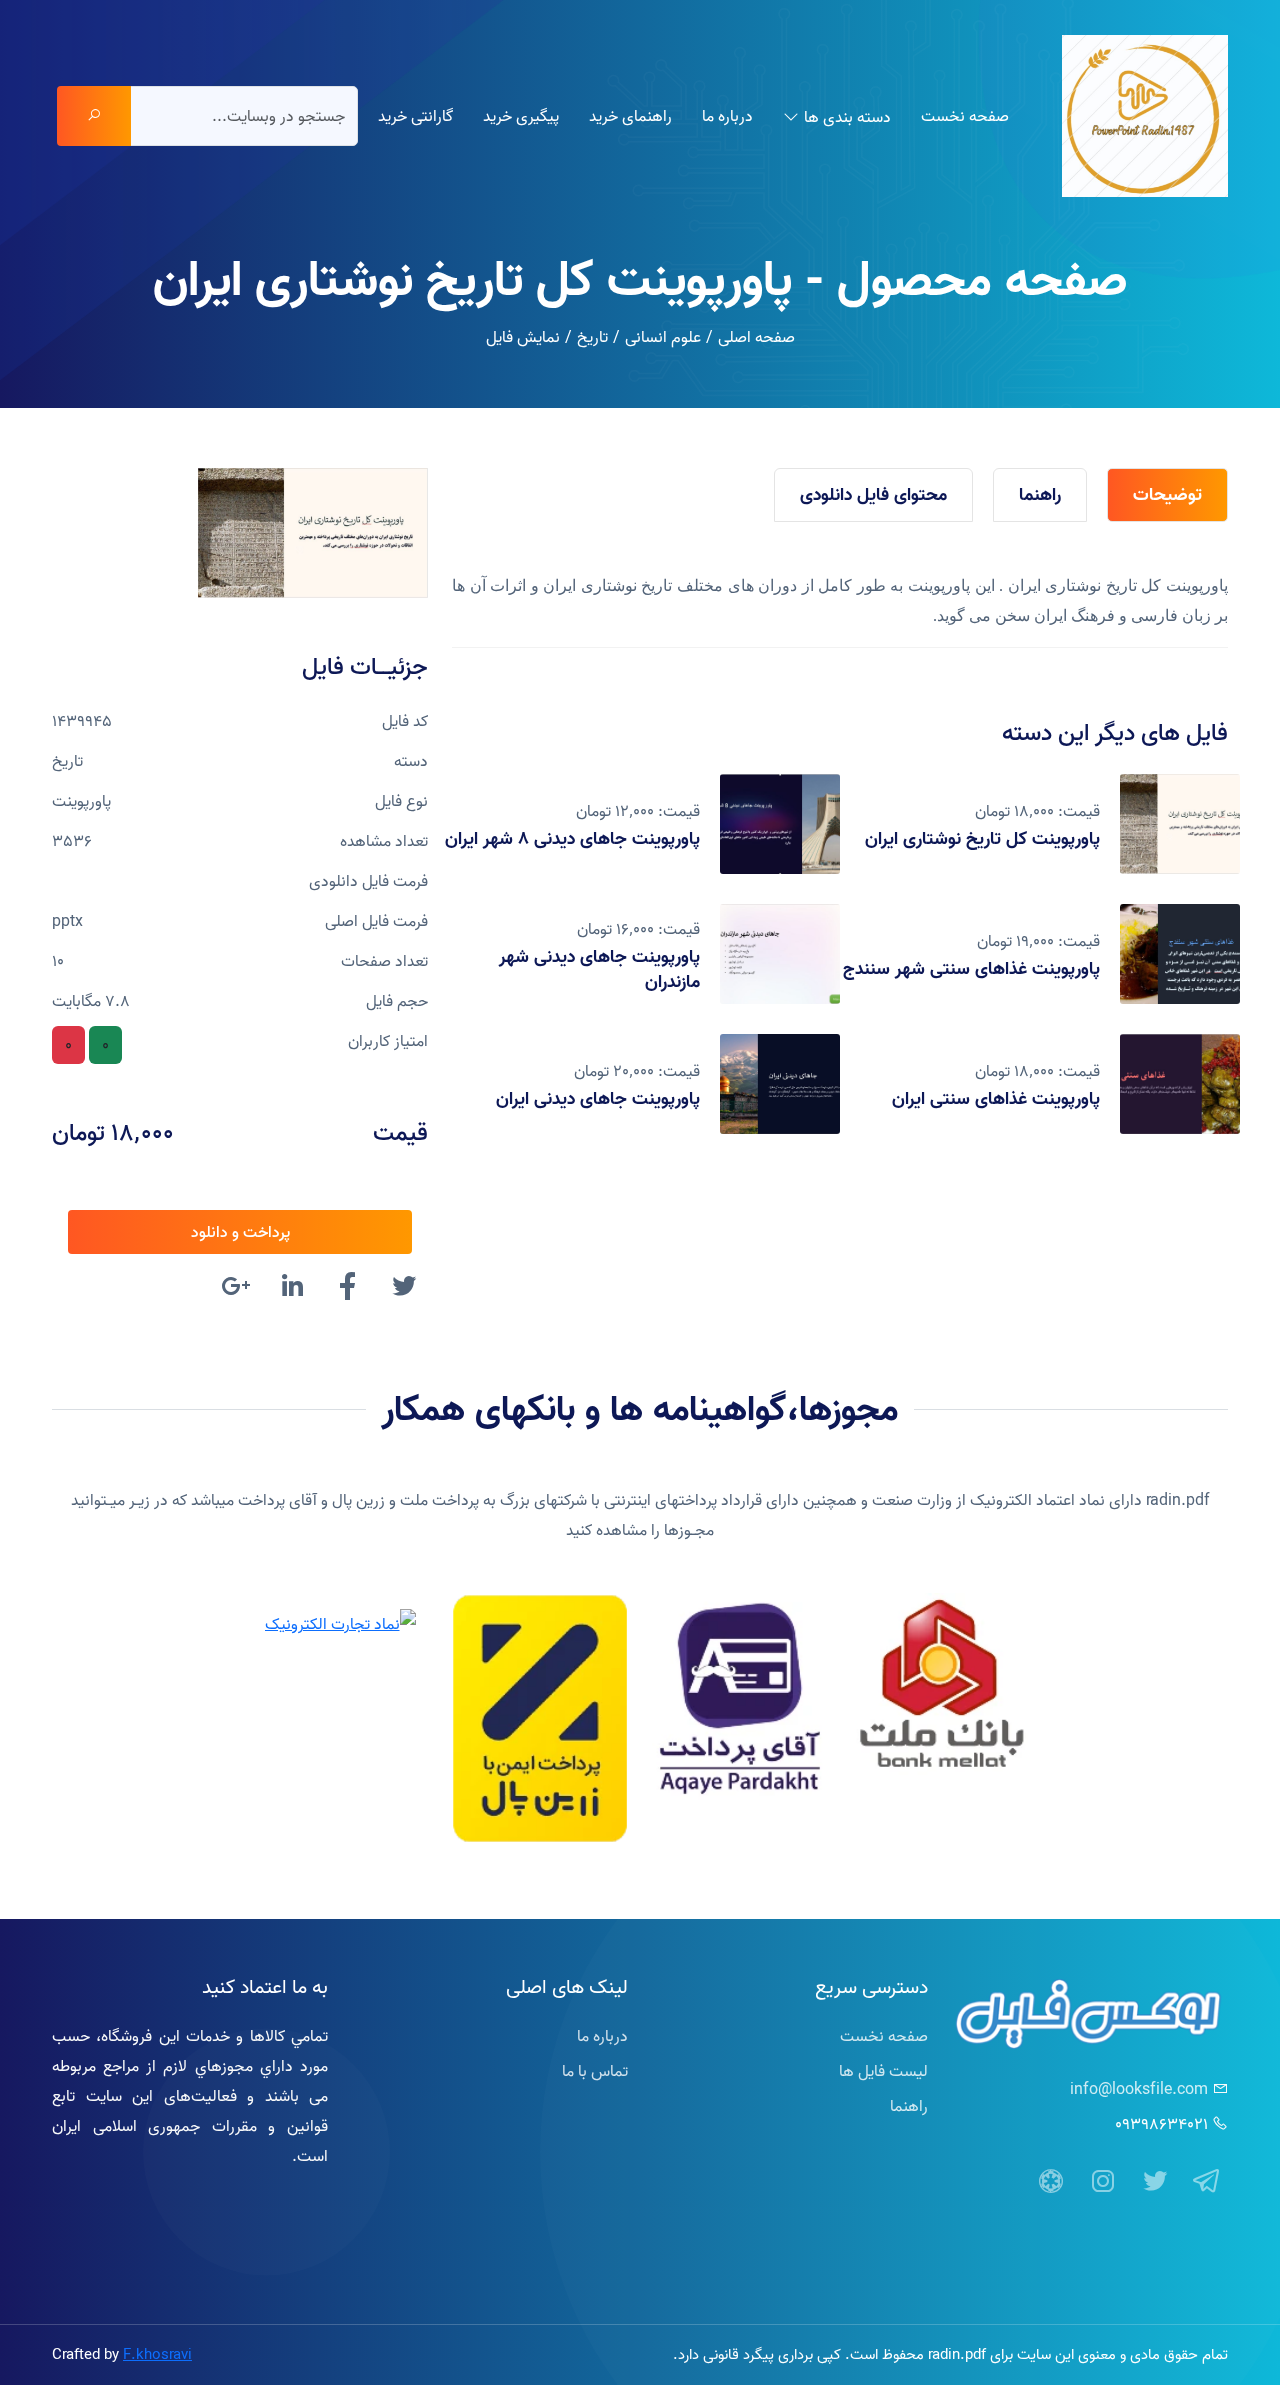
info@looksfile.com (1139, 2089)
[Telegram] (1207, 2182)
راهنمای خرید (630, 116)
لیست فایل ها (883, 2071)
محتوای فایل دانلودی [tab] (873, 494)
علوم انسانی (663, 337)
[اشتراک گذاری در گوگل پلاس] (236, 1289)
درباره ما (727, 116)
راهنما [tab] (1040, 494)
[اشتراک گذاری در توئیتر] (404, 1289)
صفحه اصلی (756, 337)
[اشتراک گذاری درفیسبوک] (348, 1289)
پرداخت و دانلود (240, 1232)
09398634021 (1161, 2124)
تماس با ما (595, 2071)
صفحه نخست (965, 116)
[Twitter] (1155, 2182)
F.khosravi (157, 2354)
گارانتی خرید (415, 116)
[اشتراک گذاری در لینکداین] (292, 1289)
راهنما (909, 2106)
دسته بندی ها (847, 117)
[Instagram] (1103, 2182)
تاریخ (592, 337)
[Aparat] (1051, 2182)
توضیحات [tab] (1167, 494)
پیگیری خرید (521, 116)
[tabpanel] (840, 601)
